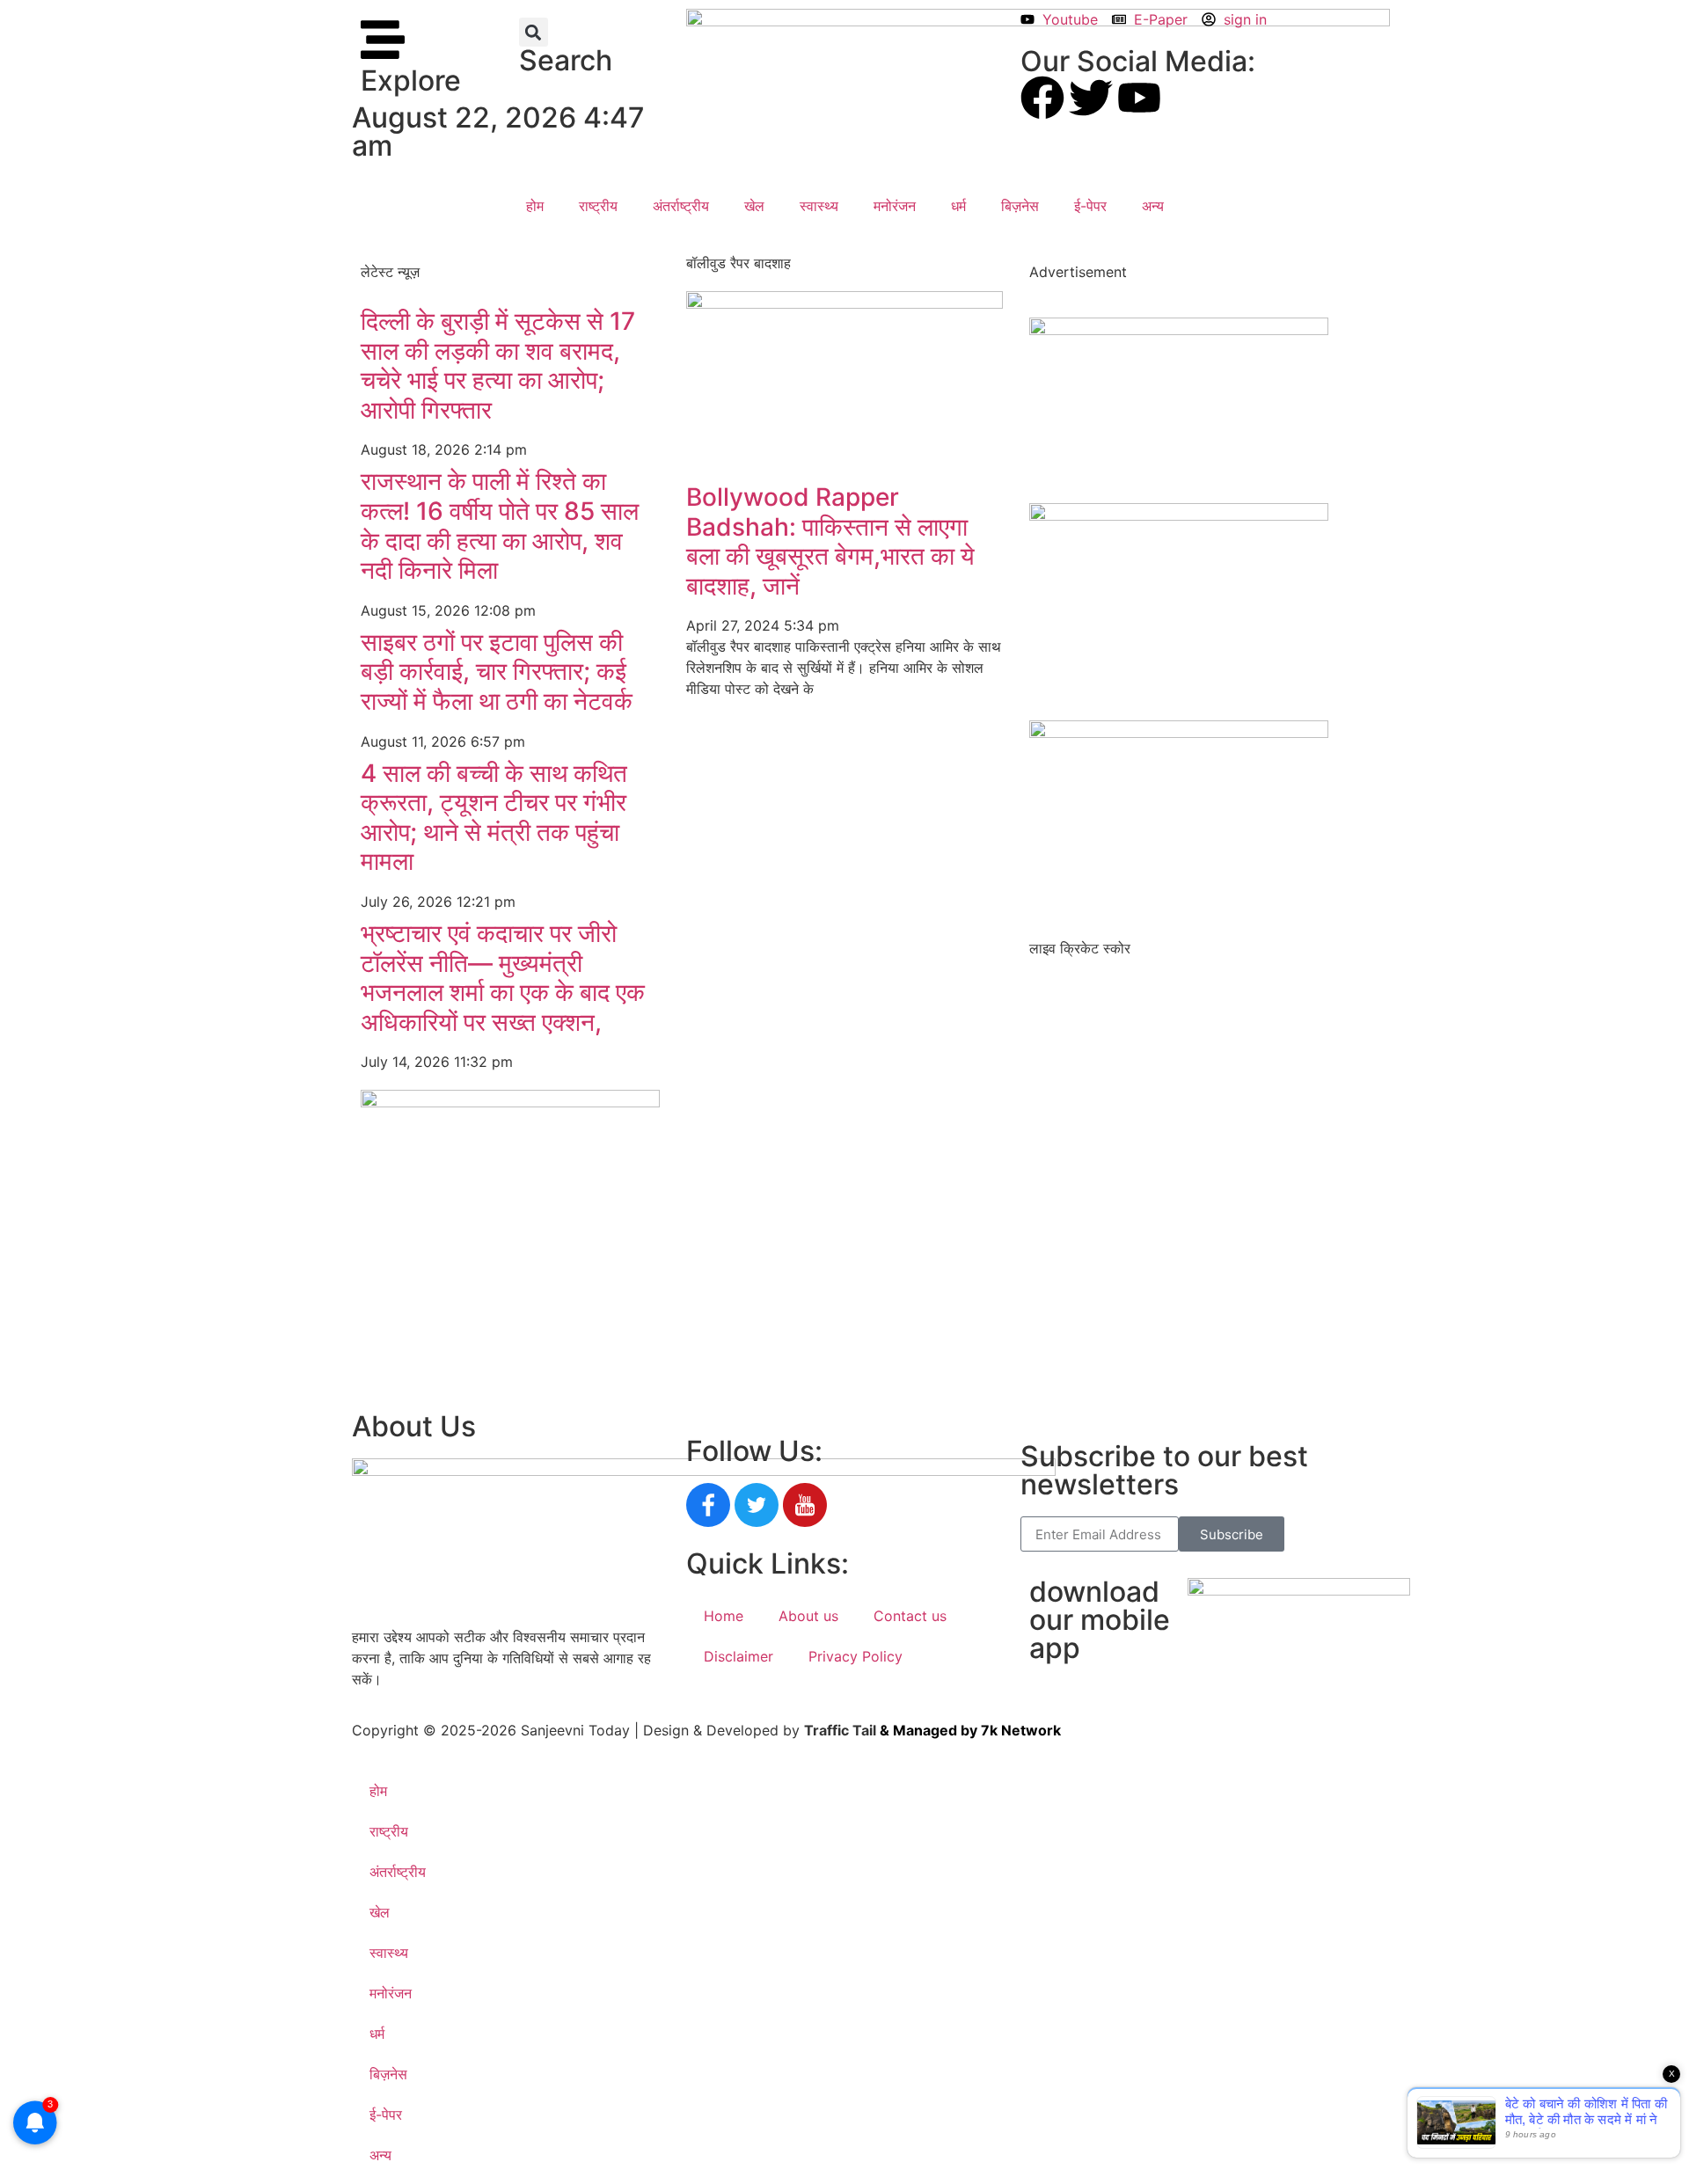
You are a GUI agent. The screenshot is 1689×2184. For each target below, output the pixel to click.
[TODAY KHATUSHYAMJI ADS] (510, 1102)
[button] (534, 32)
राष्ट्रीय (598, 206)
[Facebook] (1042, 98)
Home (724, 1616)
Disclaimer (738, 1656)
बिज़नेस (1020, 206)
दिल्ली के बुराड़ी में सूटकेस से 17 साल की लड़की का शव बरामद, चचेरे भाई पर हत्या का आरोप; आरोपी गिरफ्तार (498, 365)
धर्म (958, 206)
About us (808, 1616)
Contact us (910, 1616)
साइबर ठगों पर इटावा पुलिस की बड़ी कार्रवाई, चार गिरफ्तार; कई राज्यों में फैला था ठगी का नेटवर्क (497, 672)
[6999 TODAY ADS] (1179, 330)
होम (535, 206)
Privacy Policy (855, 1656)
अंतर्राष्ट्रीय (681, 206)
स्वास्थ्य (819, 206)
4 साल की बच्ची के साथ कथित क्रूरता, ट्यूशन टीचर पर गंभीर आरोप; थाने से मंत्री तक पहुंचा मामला (494, 818)
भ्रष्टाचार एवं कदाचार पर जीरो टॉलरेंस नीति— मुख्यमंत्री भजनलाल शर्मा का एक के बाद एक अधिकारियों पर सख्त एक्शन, (503, 978)
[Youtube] (1139, 98)
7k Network (1021, 1730)
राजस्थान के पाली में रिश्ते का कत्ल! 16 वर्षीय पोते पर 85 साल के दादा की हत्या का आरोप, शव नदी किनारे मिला (500, 526)
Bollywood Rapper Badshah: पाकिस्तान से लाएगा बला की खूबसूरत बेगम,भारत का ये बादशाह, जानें (830, 541)
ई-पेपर (1090, 206)
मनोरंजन (895, 206)
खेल (754, 206)
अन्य (1153, 206)
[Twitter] (1091, 98)
